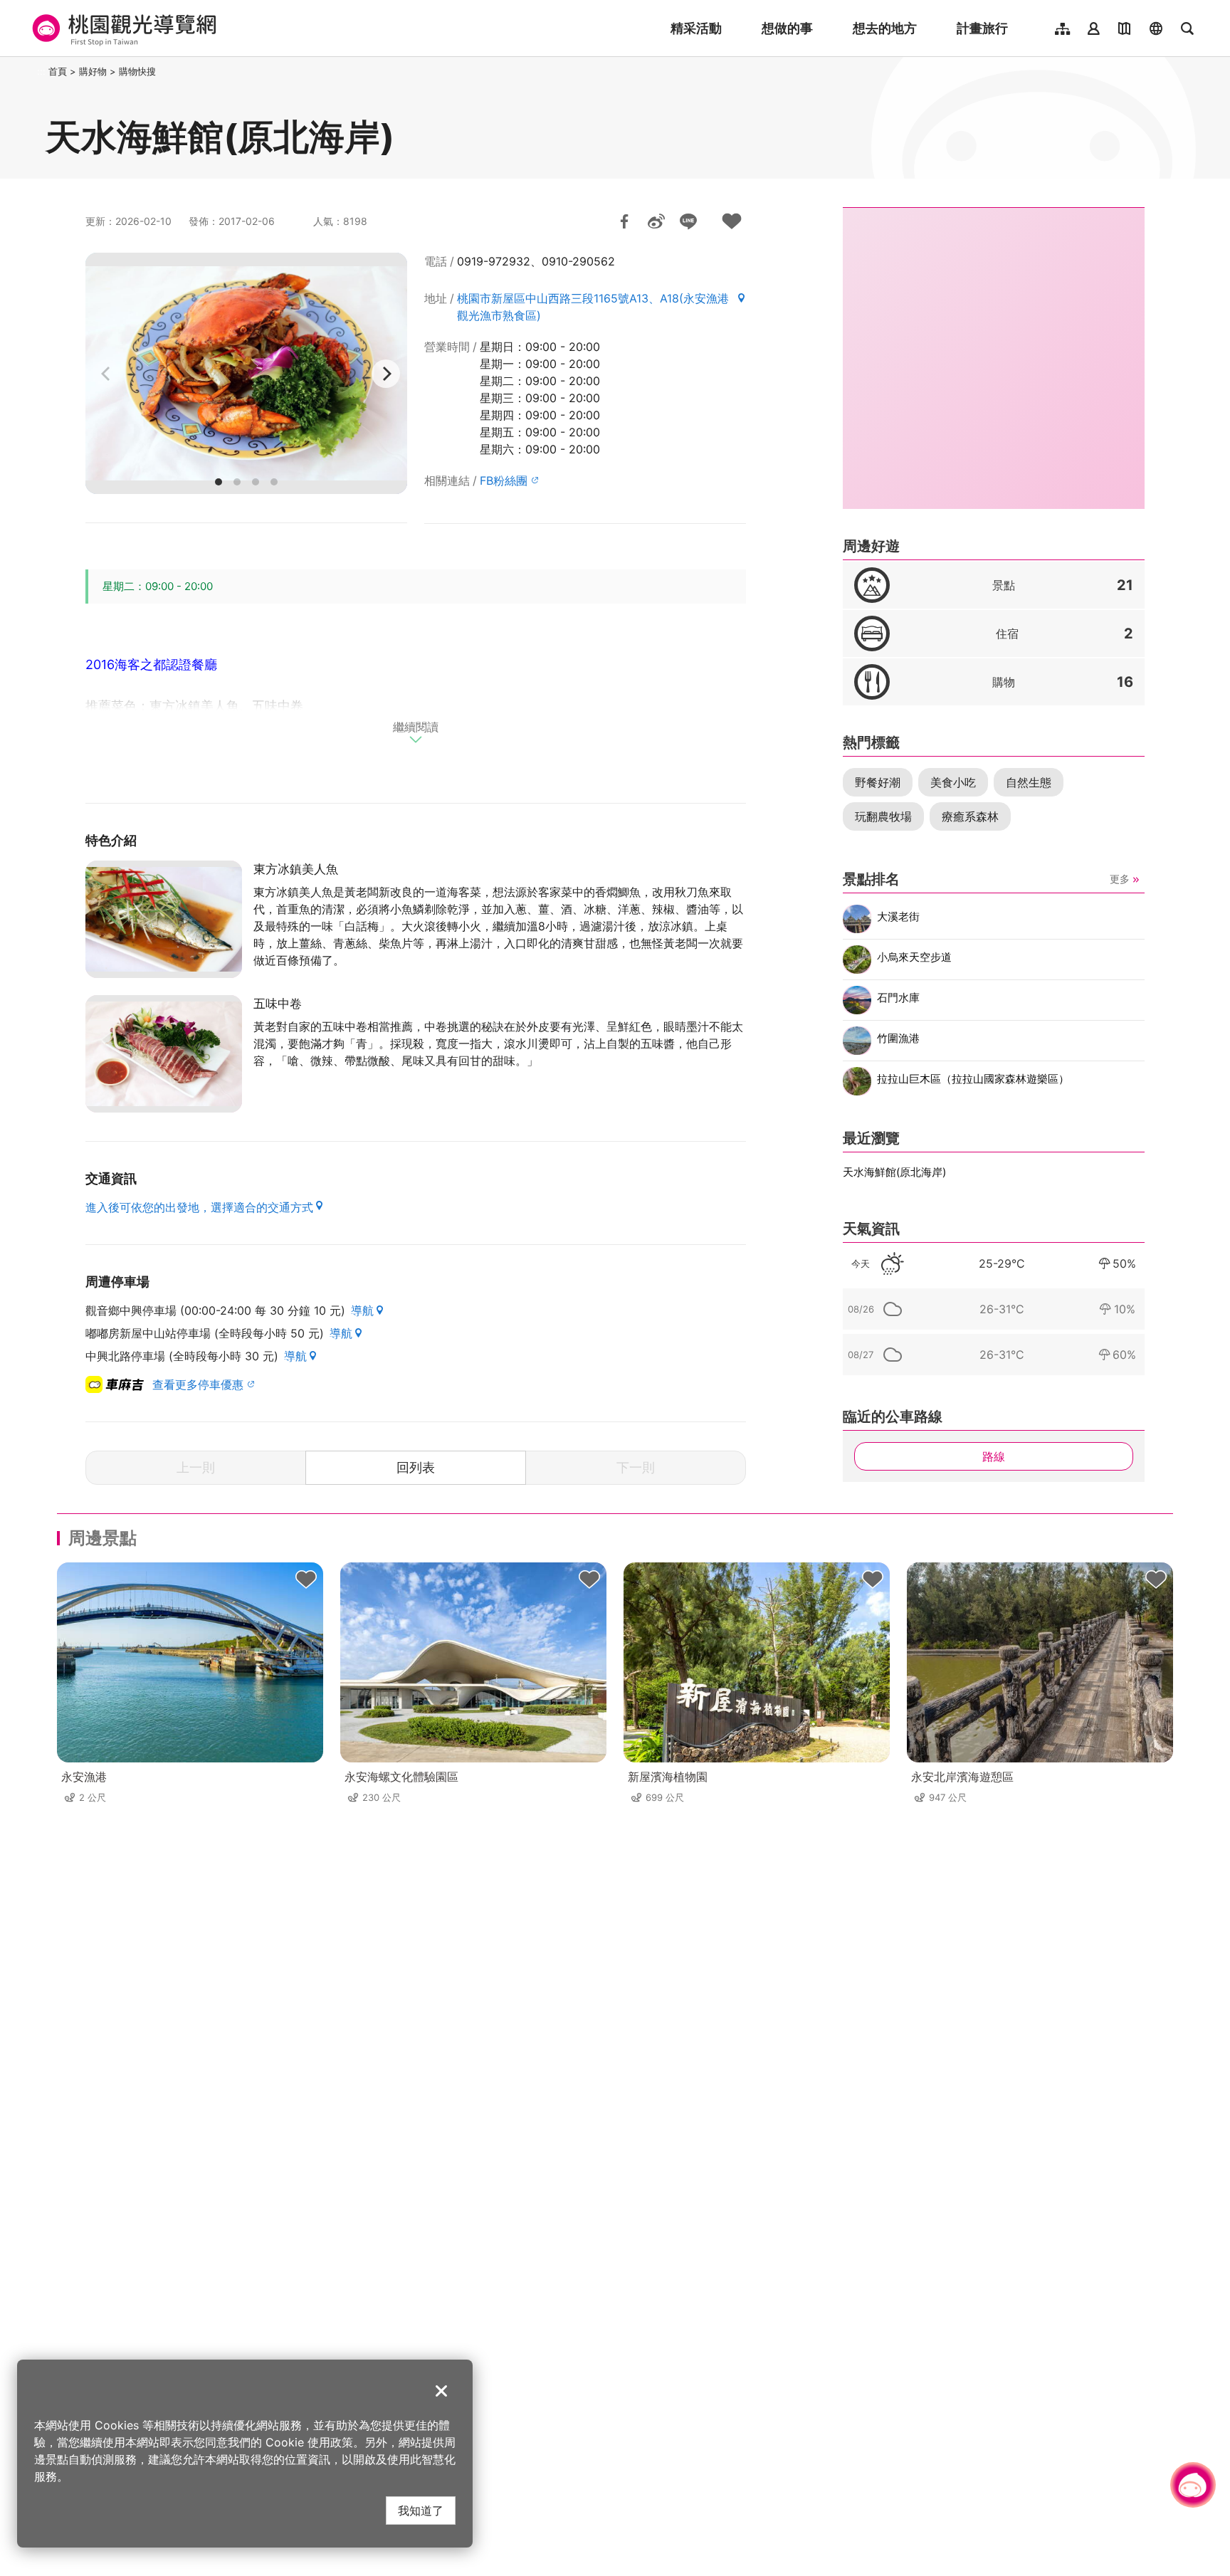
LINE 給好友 (688, 221)
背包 (306, 1579)
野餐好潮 (878, 782)
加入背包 (732, 221)
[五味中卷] (164, 1054)
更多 (1120, 879)
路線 (994, 1456)
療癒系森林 (970, 816)
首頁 (58, 71)
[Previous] (107, 374)
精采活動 (696, 28)
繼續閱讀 (416, 727)
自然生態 (1029, 782)
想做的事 (787, 28)
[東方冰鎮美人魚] (164, 919)
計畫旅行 (982, 28)
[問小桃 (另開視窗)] (1193, 2485)
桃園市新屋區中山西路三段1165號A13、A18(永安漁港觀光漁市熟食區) (593, 307)
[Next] (386, 374)
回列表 (416, 1467)
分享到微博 (656, 221)
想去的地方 (885, 28)
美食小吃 (953, 782)
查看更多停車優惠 (198, 1384)
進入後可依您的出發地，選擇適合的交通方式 (199, 1207)
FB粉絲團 (504, 480)
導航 (362, 1310)
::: (41, 71)
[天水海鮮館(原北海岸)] (246, 373)
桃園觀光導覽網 (122, 28)
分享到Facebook (624, 221)
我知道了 (421, 2510)
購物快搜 (137, 71)
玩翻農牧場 (883, 816)
